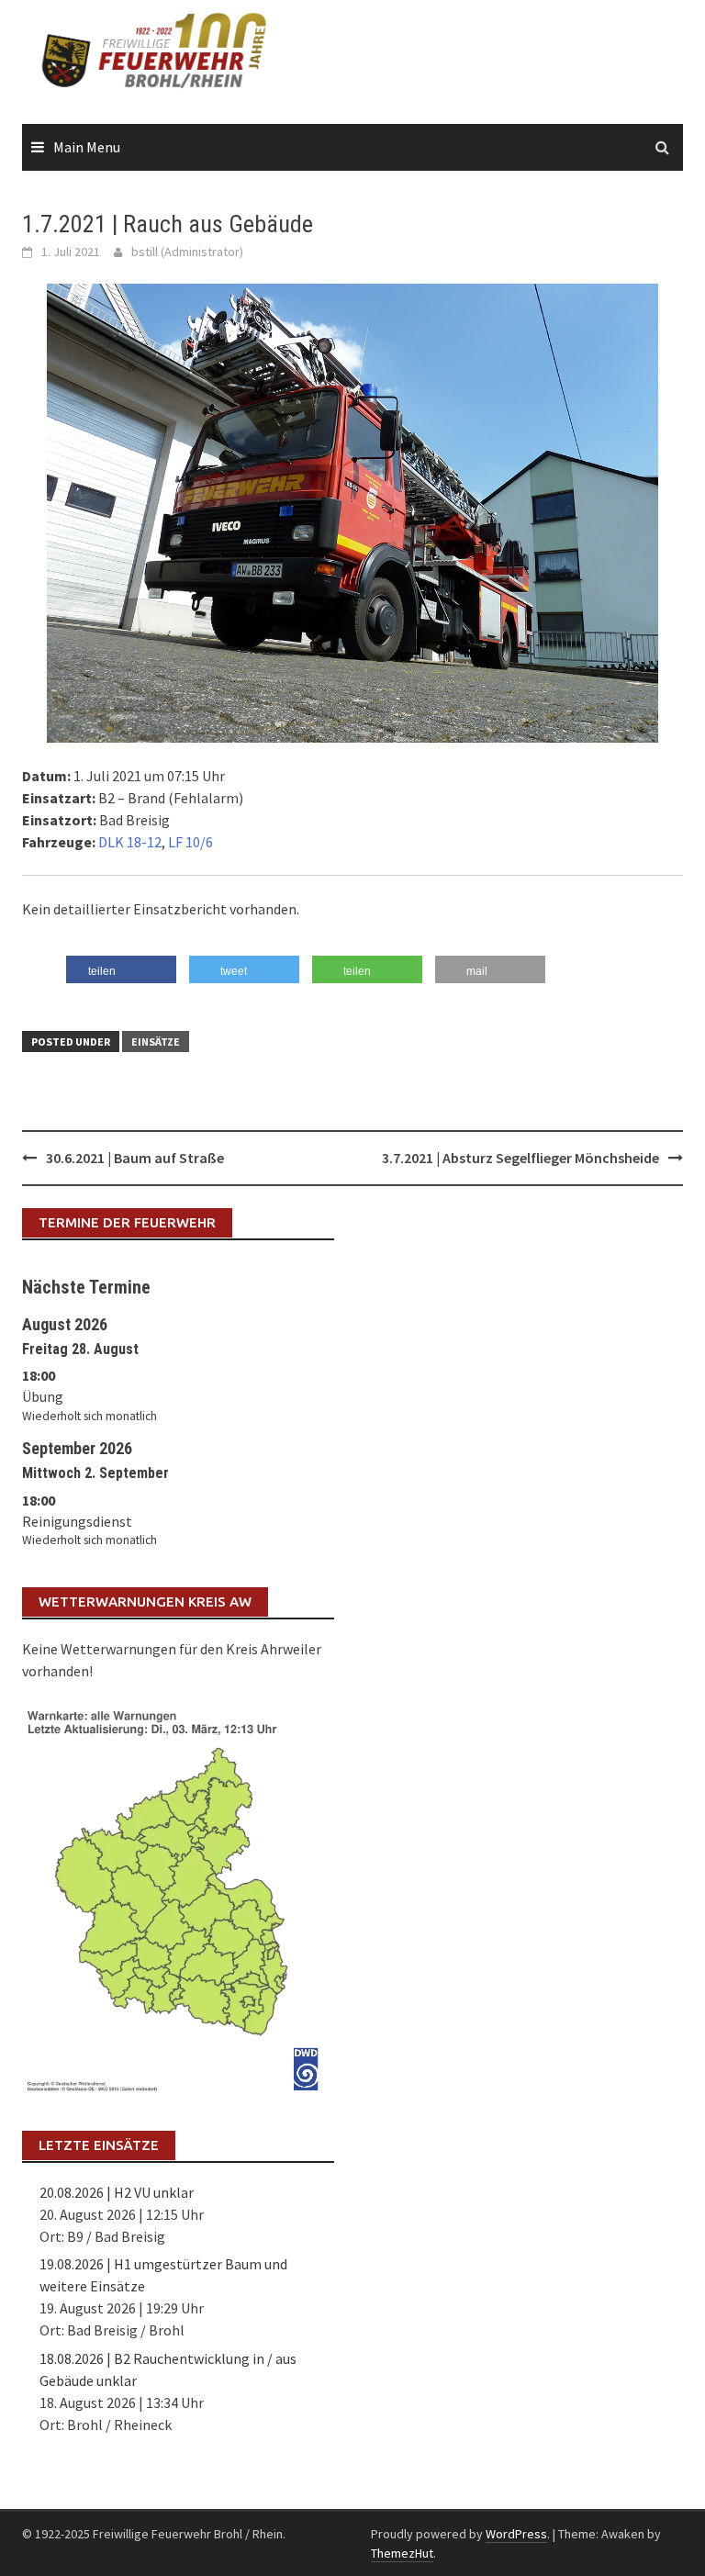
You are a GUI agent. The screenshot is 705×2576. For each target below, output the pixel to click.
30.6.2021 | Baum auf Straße (135, 1158)
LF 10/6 (190, 842)
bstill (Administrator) (187, 252)
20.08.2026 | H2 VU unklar (117, 2192)
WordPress (516, 2534)
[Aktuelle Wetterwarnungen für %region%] (178, 1897)
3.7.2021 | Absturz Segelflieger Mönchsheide (520, 1158)
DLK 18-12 (130, 842)
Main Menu (87, 147)
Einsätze (156, 1042)
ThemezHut (402, 2553)
